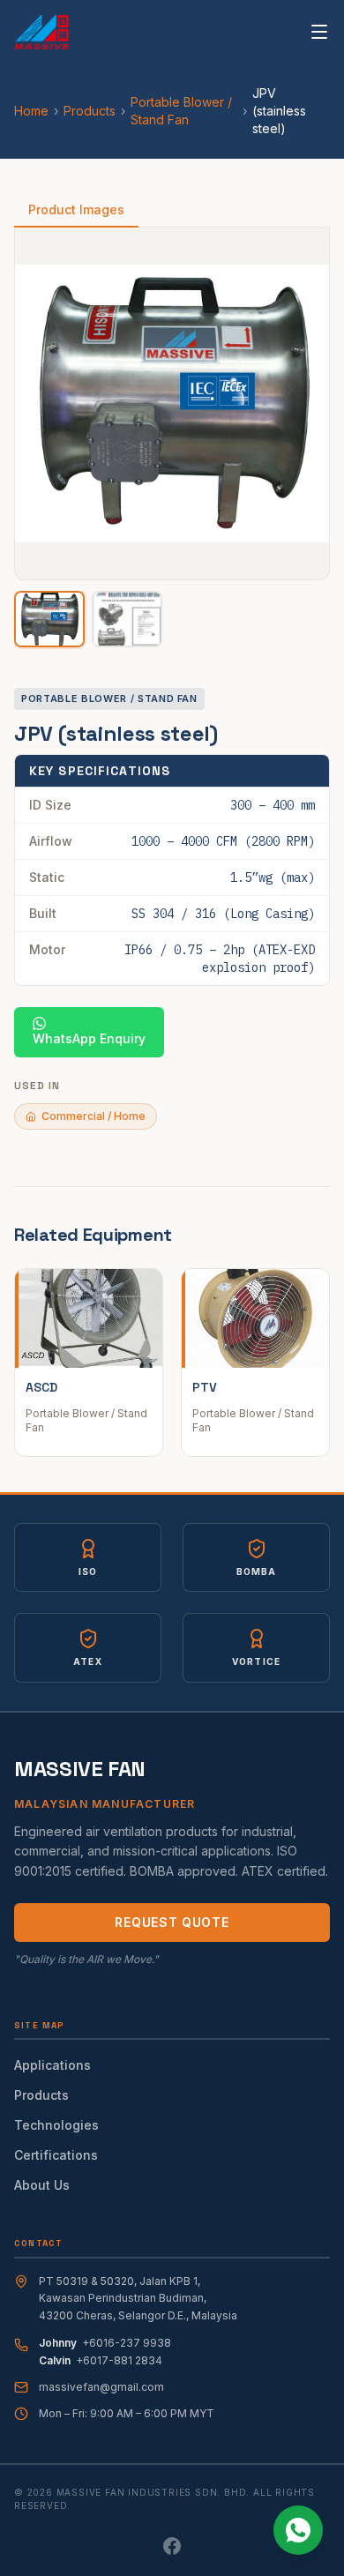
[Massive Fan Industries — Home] (42, 32)
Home (31, 111)
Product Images (76, 209)
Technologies (56, 2125)
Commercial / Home (93, 1116)
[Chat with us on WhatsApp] (298, 2530)
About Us (42, 2185)
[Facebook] (172, 2546)
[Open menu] (319, 32)
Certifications (56, 2155)
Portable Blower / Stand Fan (181, 111)
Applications (52, 2065)
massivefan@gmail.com (101, 2387)
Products (90, 111)
